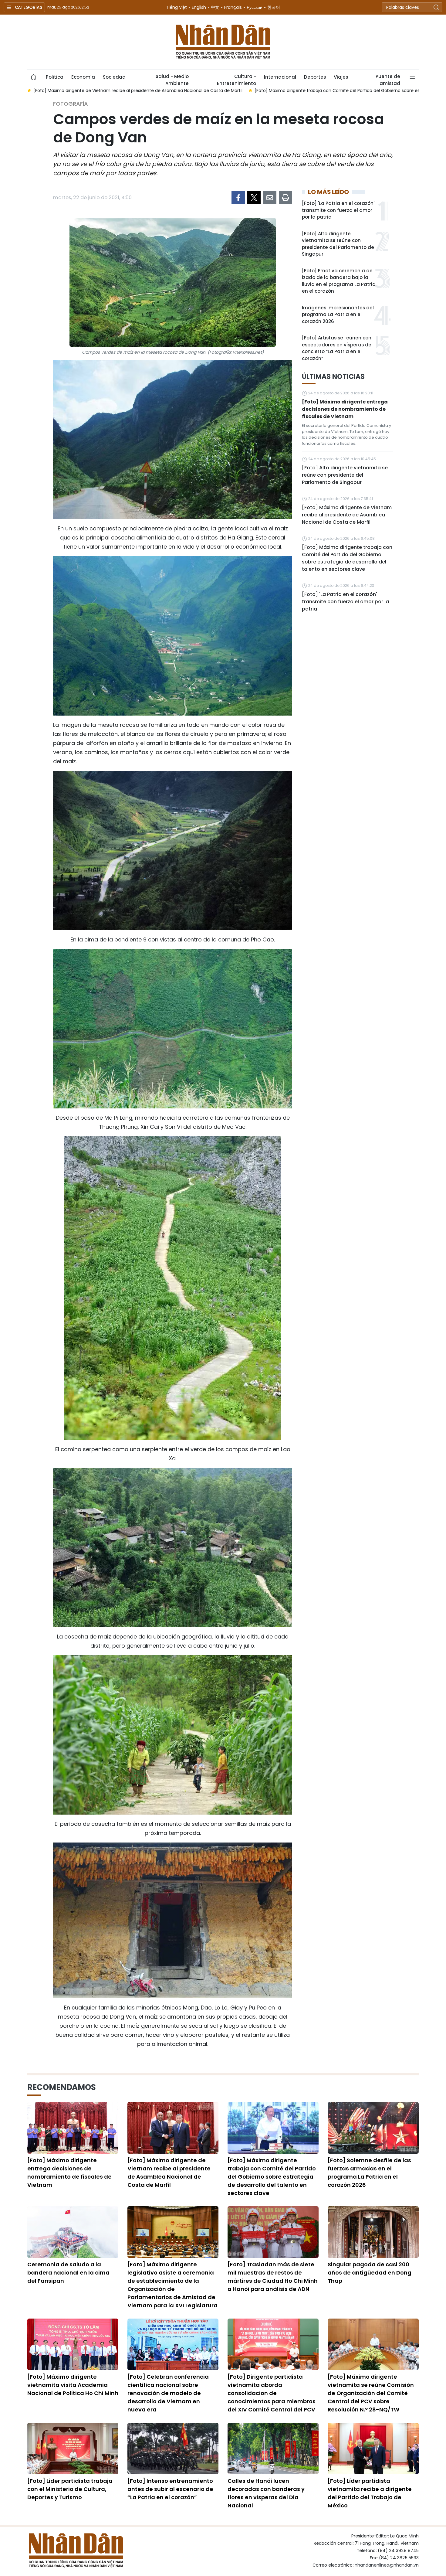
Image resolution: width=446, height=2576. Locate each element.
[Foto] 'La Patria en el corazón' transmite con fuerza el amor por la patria (338, 210)
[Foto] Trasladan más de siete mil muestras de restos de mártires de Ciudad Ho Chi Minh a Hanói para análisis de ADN (273, 2277)
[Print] (286, 198)
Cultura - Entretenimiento (237, 79)
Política (55, 77)
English (199, 7)
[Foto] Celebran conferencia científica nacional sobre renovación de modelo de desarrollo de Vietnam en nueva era (168, 2393)
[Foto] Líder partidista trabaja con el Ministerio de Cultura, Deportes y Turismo (70, 2489)
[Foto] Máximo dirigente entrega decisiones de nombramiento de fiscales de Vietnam (345, 409)
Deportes (315, 77)
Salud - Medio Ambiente (172, 79)
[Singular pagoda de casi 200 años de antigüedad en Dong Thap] (373, 2232)
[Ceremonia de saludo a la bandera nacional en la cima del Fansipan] (73, 2232)
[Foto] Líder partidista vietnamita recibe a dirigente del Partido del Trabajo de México (370, 2493)
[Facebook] (238, 198)
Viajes (341, 77)
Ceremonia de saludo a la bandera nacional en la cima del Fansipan (68, 2273)
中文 (215, 7)
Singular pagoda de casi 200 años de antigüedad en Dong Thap (370, 2273)
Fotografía (71, 104)
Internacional (280, 77)
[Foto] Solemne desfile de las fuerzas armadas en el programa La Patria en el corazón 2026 (369, 2173)
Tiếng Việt (176, 7)
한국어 (274, 7)
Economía (83, 77)
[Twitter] (254, 198)
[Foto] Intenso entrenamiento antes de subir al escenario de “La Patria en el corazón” (170, 2489)
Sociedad (114, 77)
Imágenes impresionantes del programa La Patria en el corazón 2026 (338, 315)
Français (233, 7)
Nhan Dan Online (223, 42)
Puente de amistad (388, 79)
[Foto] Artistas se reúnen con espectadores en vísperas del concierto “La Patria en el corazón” (337, 348)
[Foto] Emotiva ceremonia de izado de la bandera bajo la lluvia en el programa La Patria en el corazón (339, 281)
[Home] (34, 77)
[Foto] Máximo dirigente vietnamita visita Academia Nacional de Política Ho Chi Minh (73, 2385)
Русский (255, 7)
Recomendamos (62, 2087)
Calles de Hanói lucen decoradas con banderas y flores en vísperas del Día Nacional (266, 2493)
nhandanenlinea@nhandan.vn (387, 2565)
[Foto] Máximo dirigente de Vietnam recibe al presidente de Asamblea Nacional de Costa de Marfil (347, 515)
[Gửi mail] (270, 198)
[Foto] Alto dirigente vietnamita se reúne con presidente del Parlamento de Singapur (338, 244)
